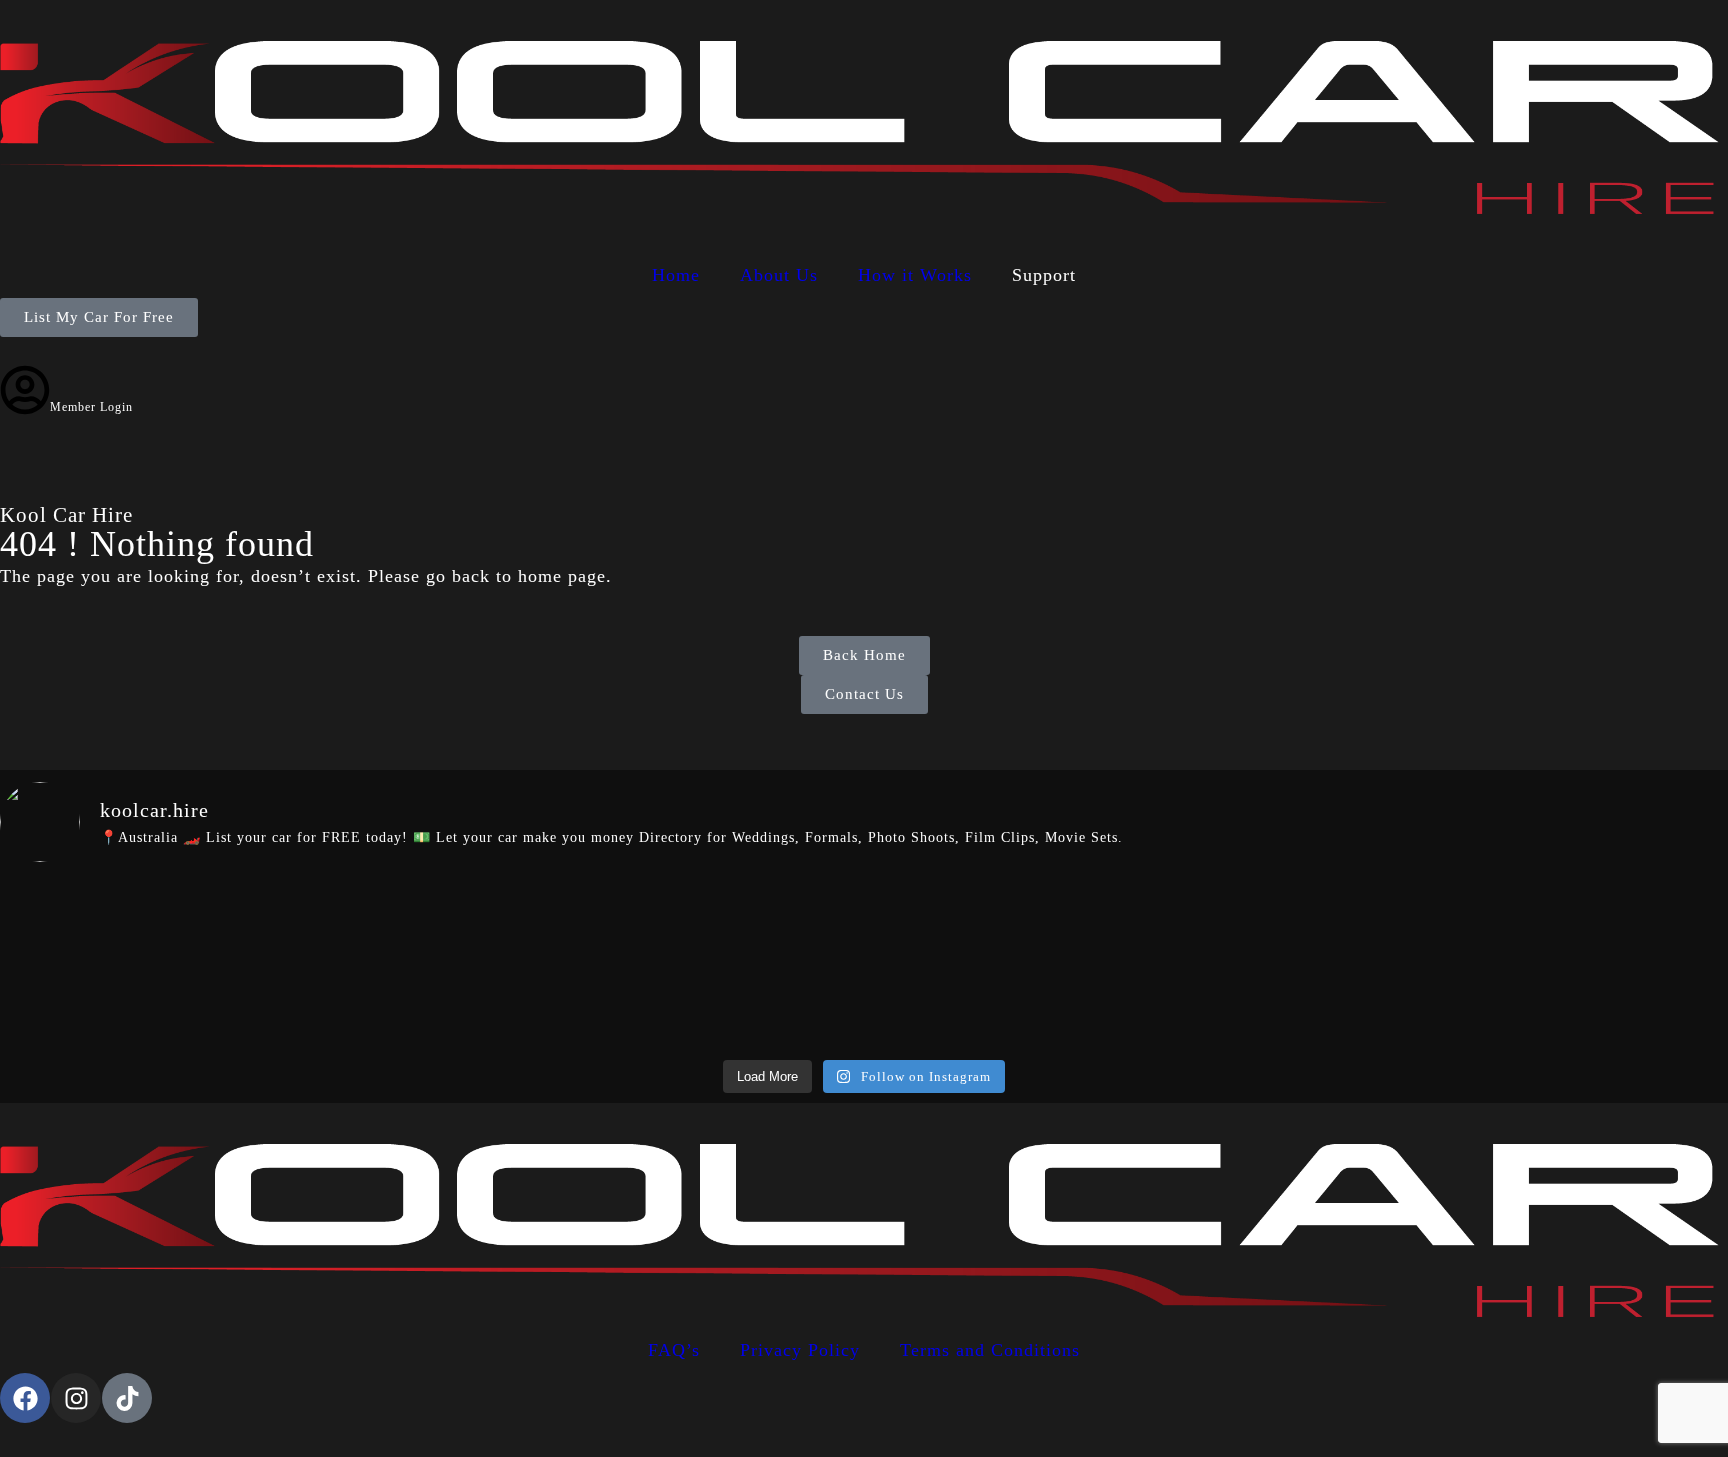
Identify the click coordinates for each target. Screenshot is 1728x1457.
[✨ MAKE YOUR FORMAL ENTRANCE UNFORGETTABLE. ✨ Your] (1009, 964)
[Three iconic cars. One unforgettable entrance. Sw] (1588, 964)
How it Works (915, 275)
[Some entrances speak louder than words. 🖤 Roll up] (430, 964)
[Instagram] (76, 1398)
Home (676, 275)
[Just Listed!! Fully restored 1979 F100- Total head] (1299, 964)
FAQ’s (674, 1350)
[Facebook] (25, 1398)
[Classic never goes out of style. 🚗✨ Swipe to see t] (140, 964)
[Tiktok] (127, 1398)
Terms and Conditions (990, 1350)
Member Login (91, 407)
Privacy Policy (800, 1350)
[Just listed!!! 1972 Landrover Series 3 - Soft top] (719, 964)
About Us (779, 275)
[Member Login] (25, 390)
